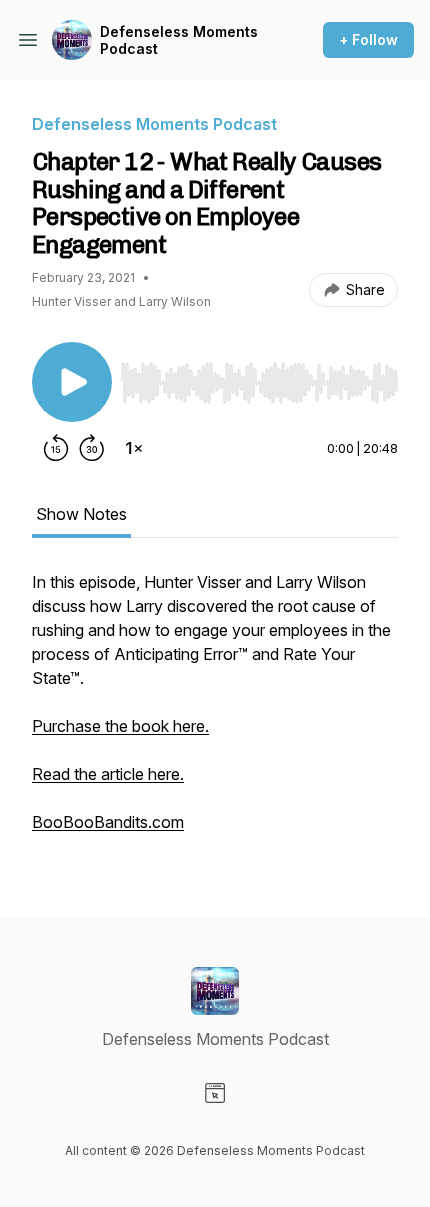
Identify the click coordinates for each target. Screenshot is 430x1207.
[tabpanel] (215, 712)
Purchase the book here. (120, 726)
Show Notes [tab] (81, 514)
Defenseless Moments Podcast (179, 40)
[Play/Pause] (72, 382)
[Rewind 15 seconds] (56, 448)
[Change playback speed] (134, 448)
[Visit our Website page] (215, 1093)
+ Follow (368, 39)
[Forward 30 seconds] (92, 448)
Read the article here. (108, 774)
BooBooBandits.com (108, 822)
